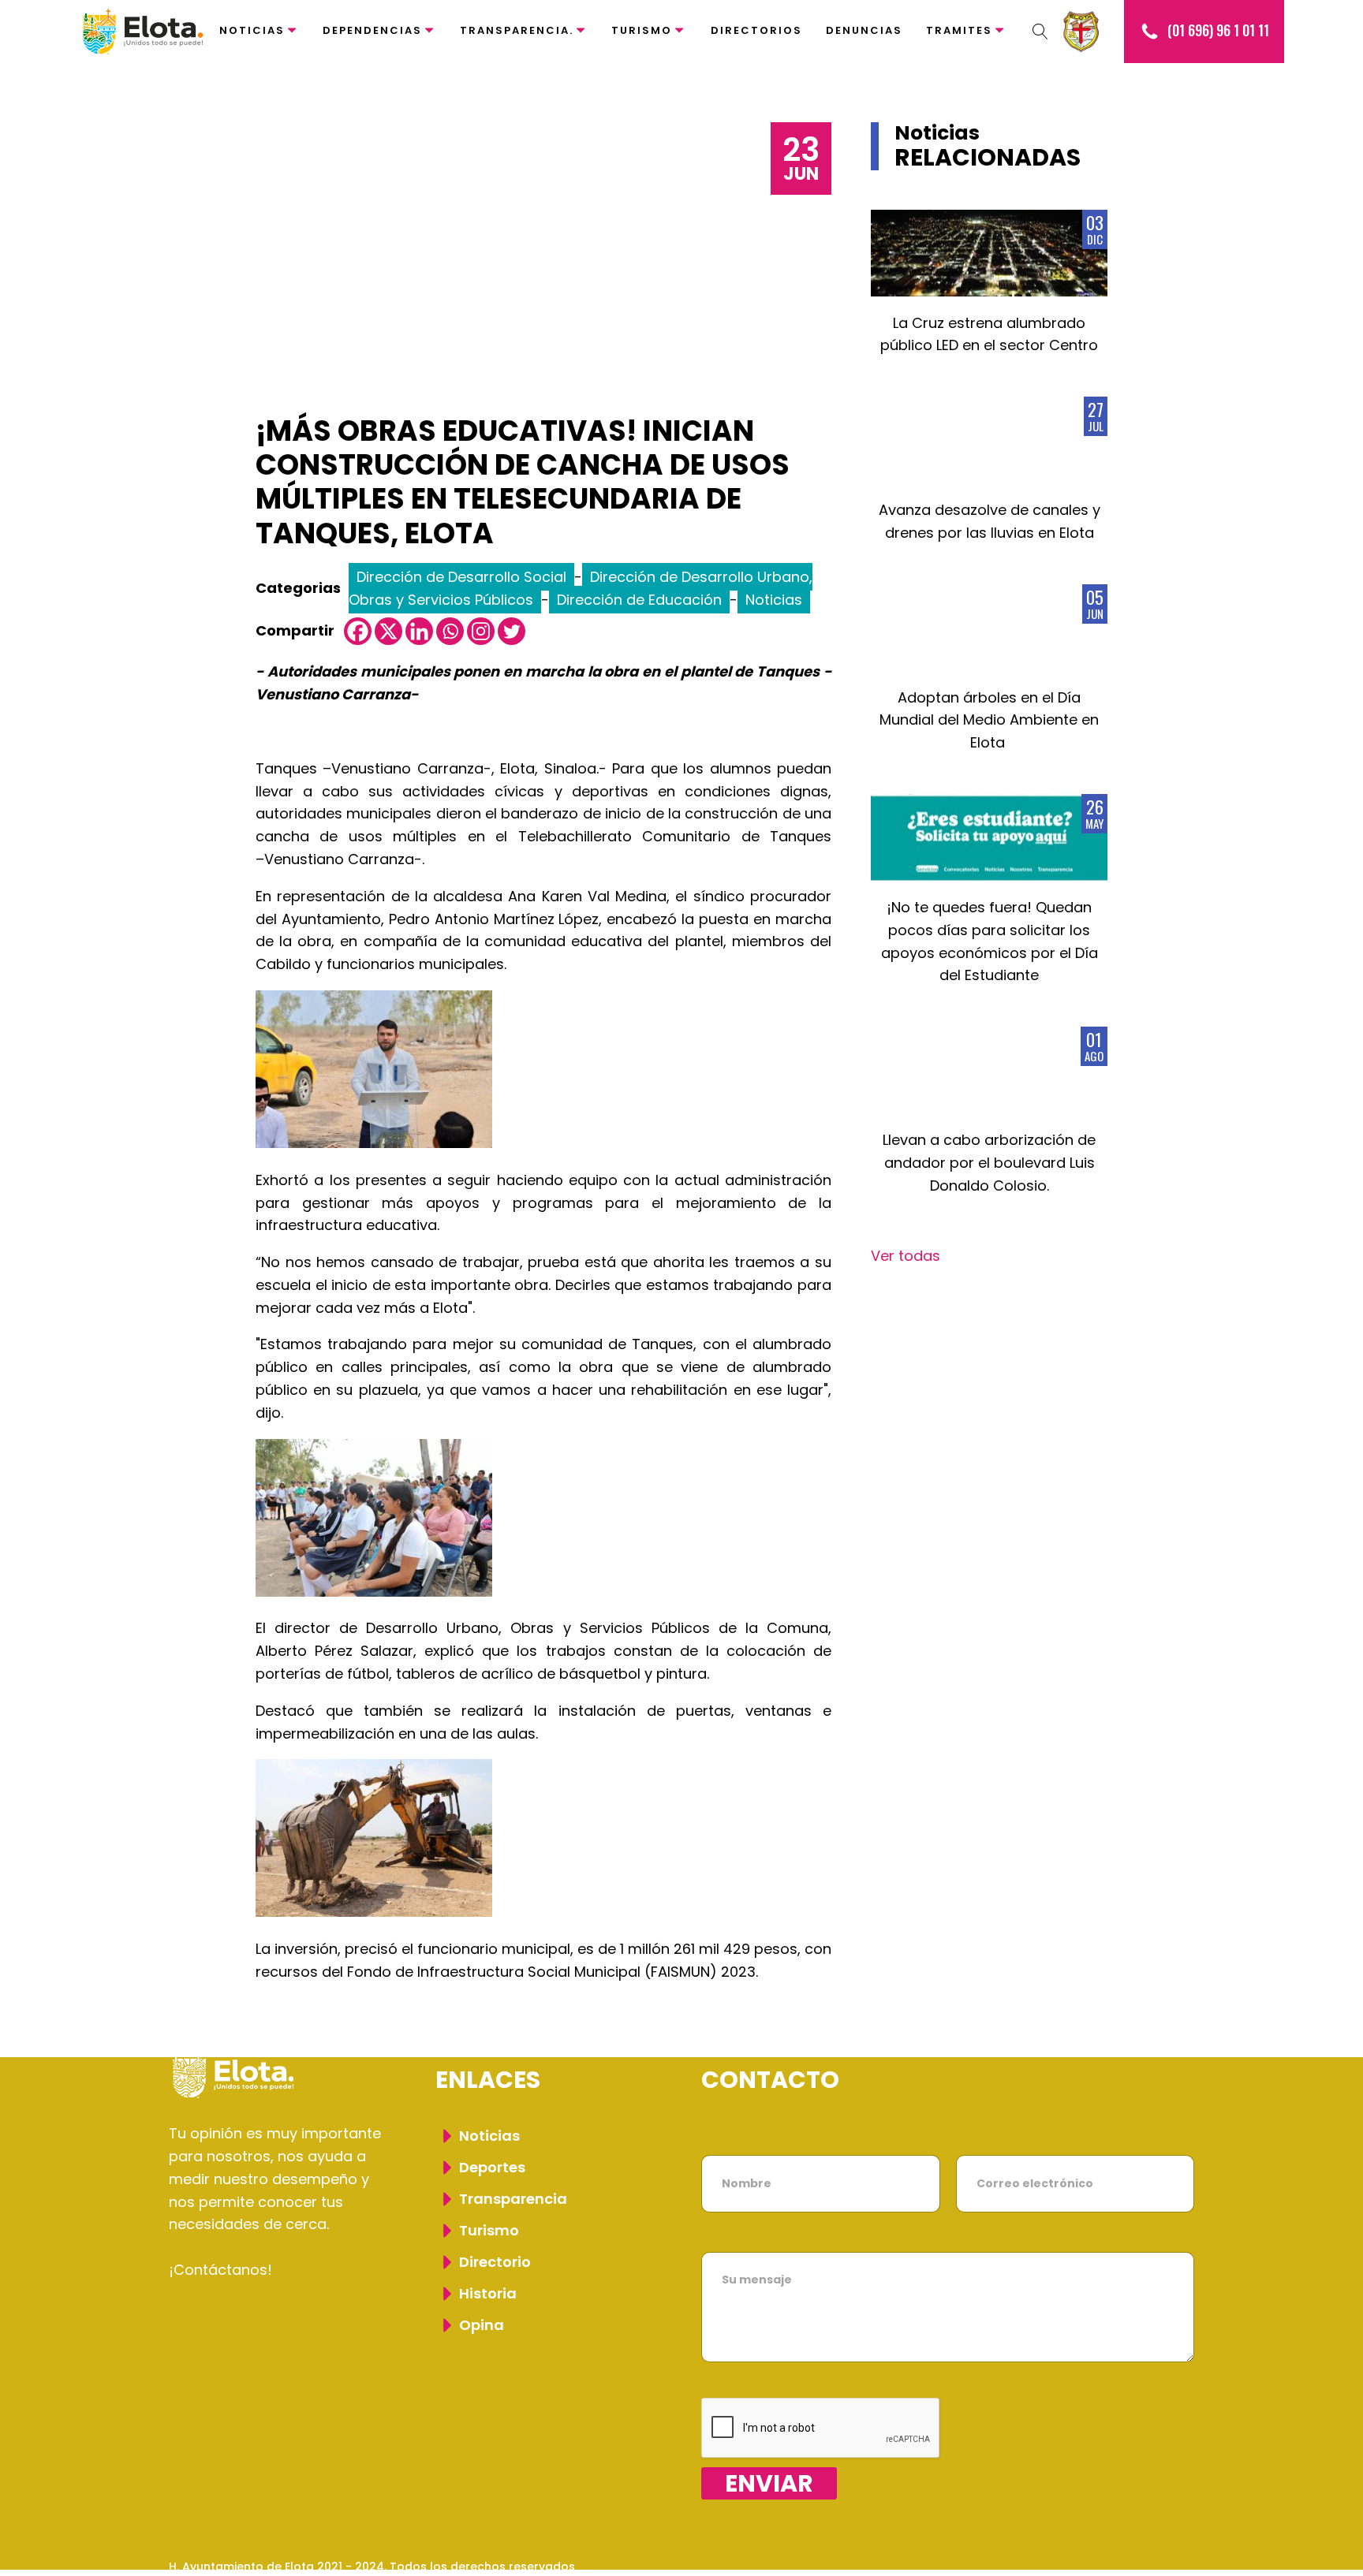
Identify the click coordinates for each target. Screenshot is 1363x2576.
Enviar (769, 2483)
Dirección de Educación (639, 600)
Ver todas (906, 1256)
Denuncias (864, 30)
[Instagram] (481, 631)
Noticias (252, 30)
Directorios (756, 30)
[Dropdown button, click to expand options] (1040, 32)
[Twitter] (512, 631)
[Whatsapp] (450, 631)
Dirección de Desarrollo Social (461, 577)
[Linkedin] (419, 631)
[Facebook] (358, 631)
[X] (388, 631)
